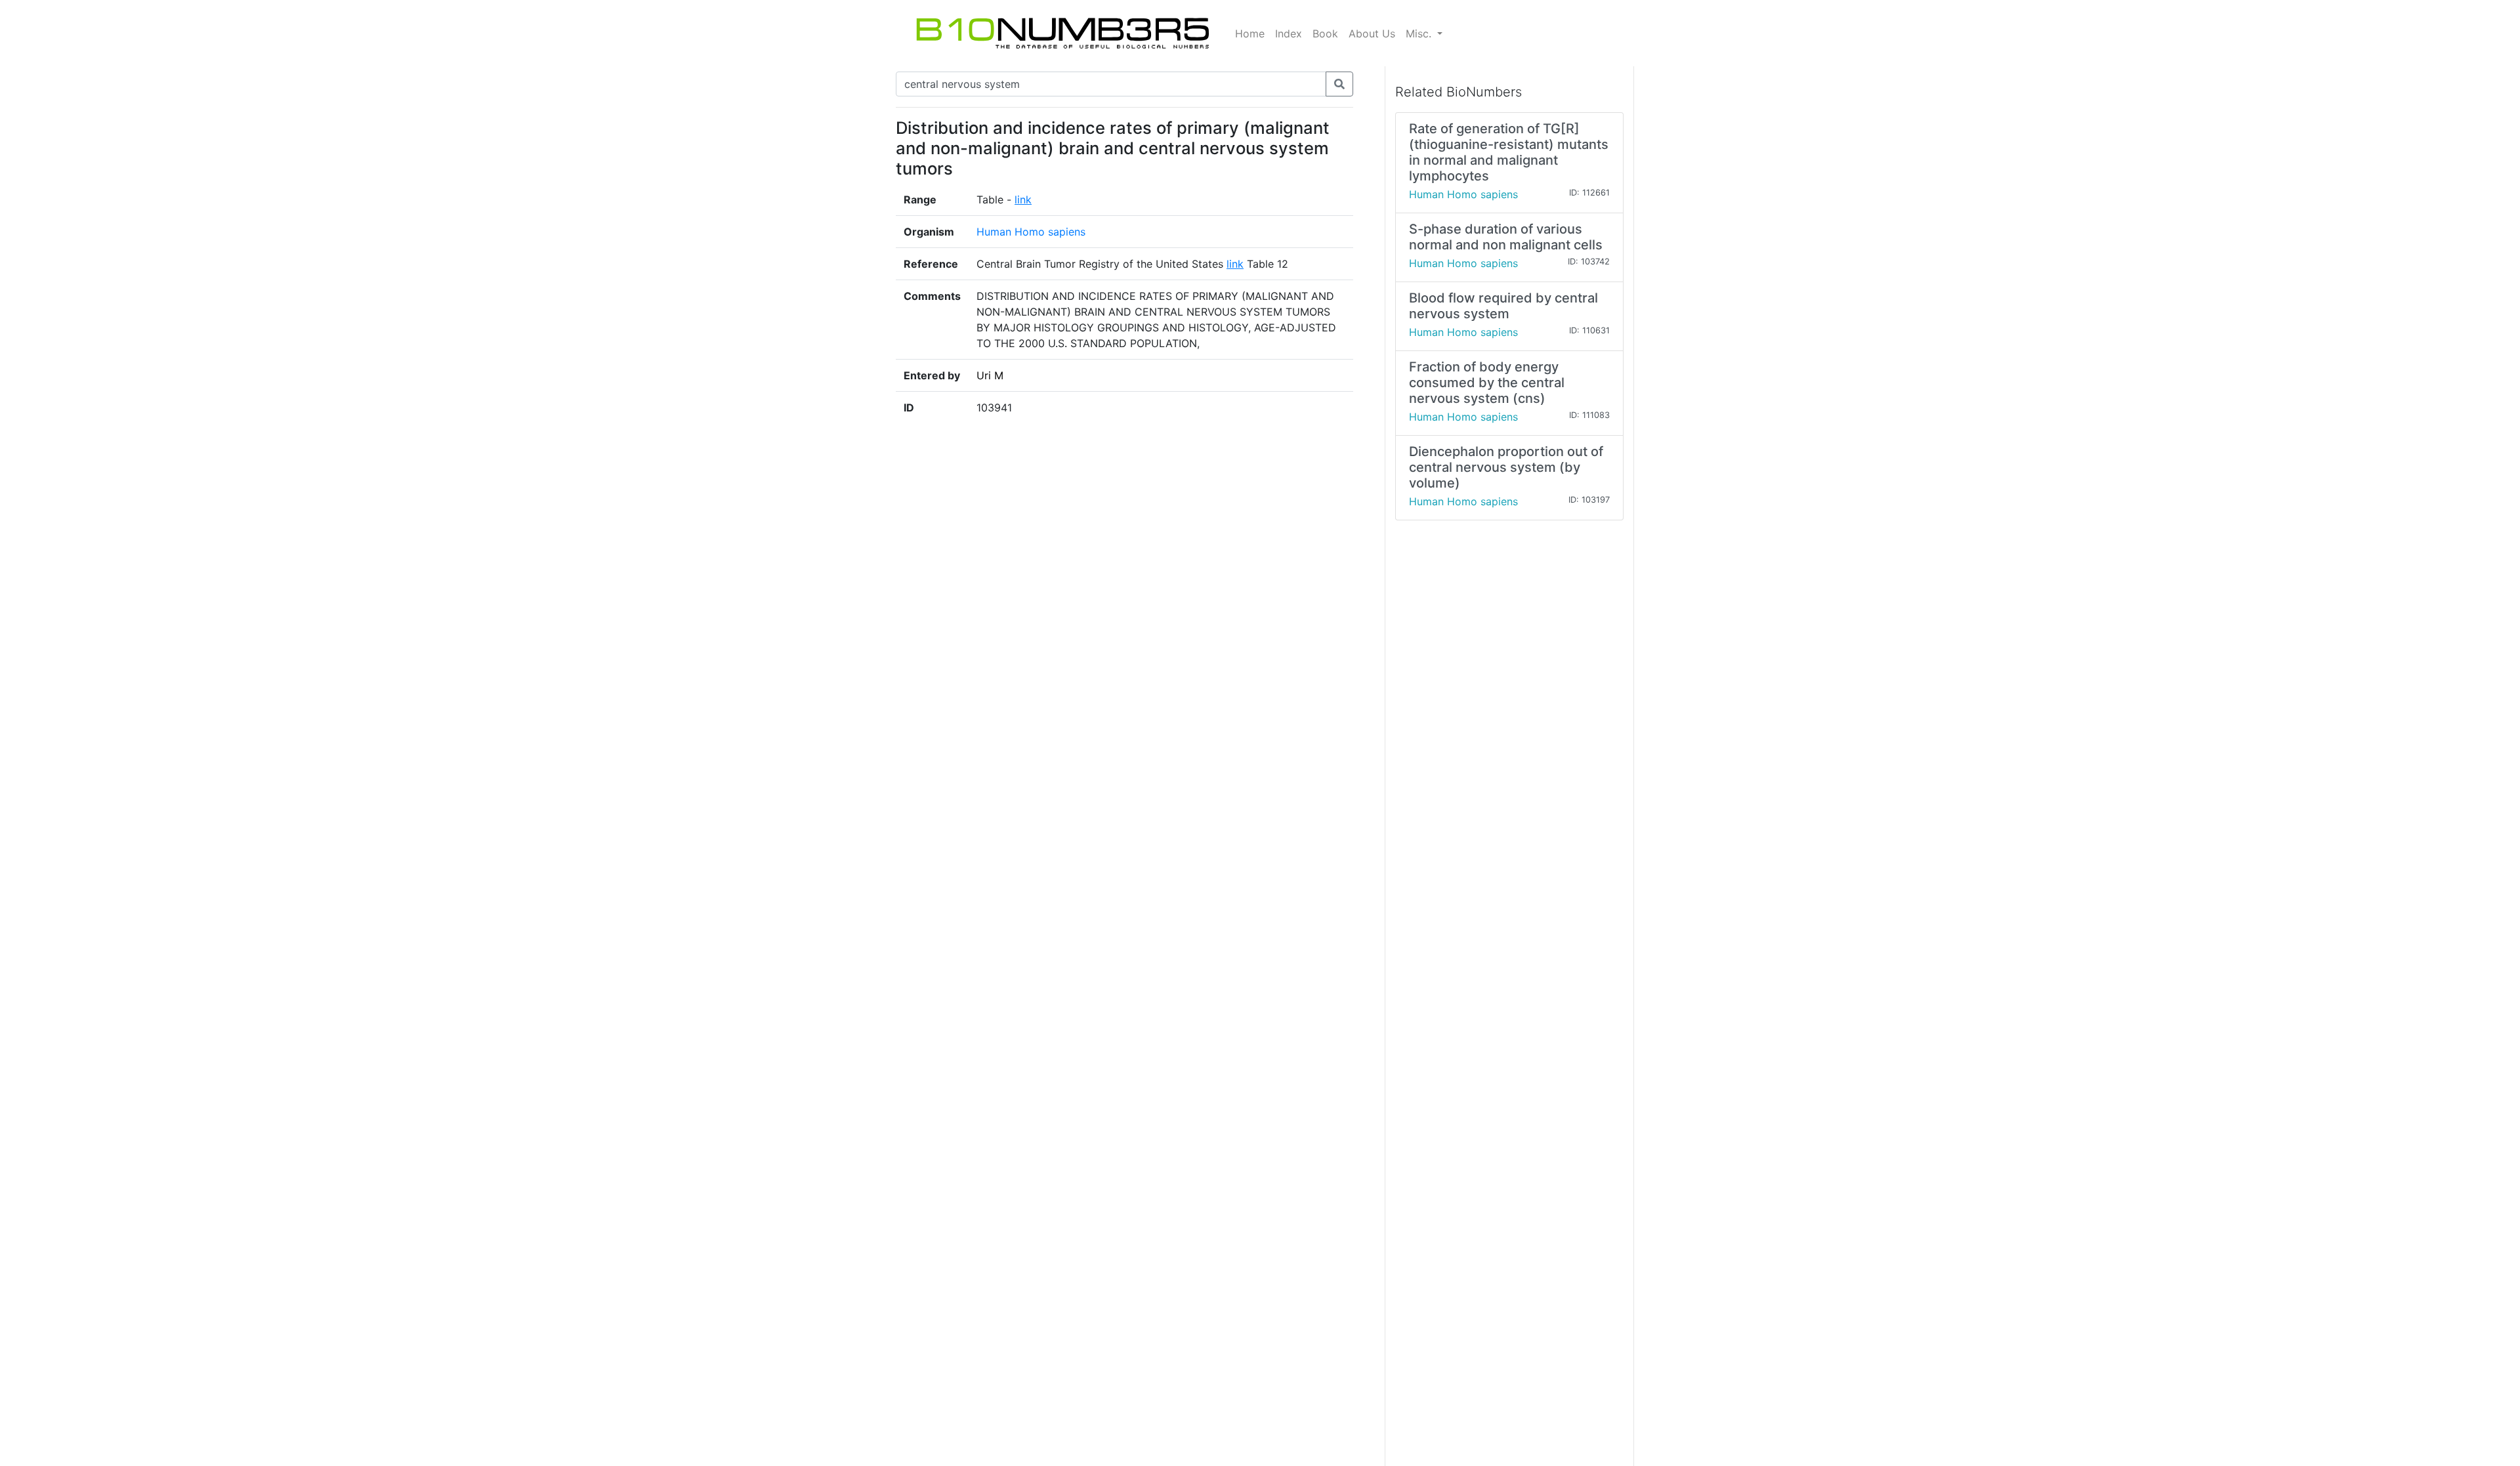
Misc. (1420, 33)
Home (1250, 33)
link (1023, 199)
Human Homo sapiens (1031, 232)
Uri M (990, 375)
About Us (1372, 33)
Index (1289, 33)
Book (1325, 33)
